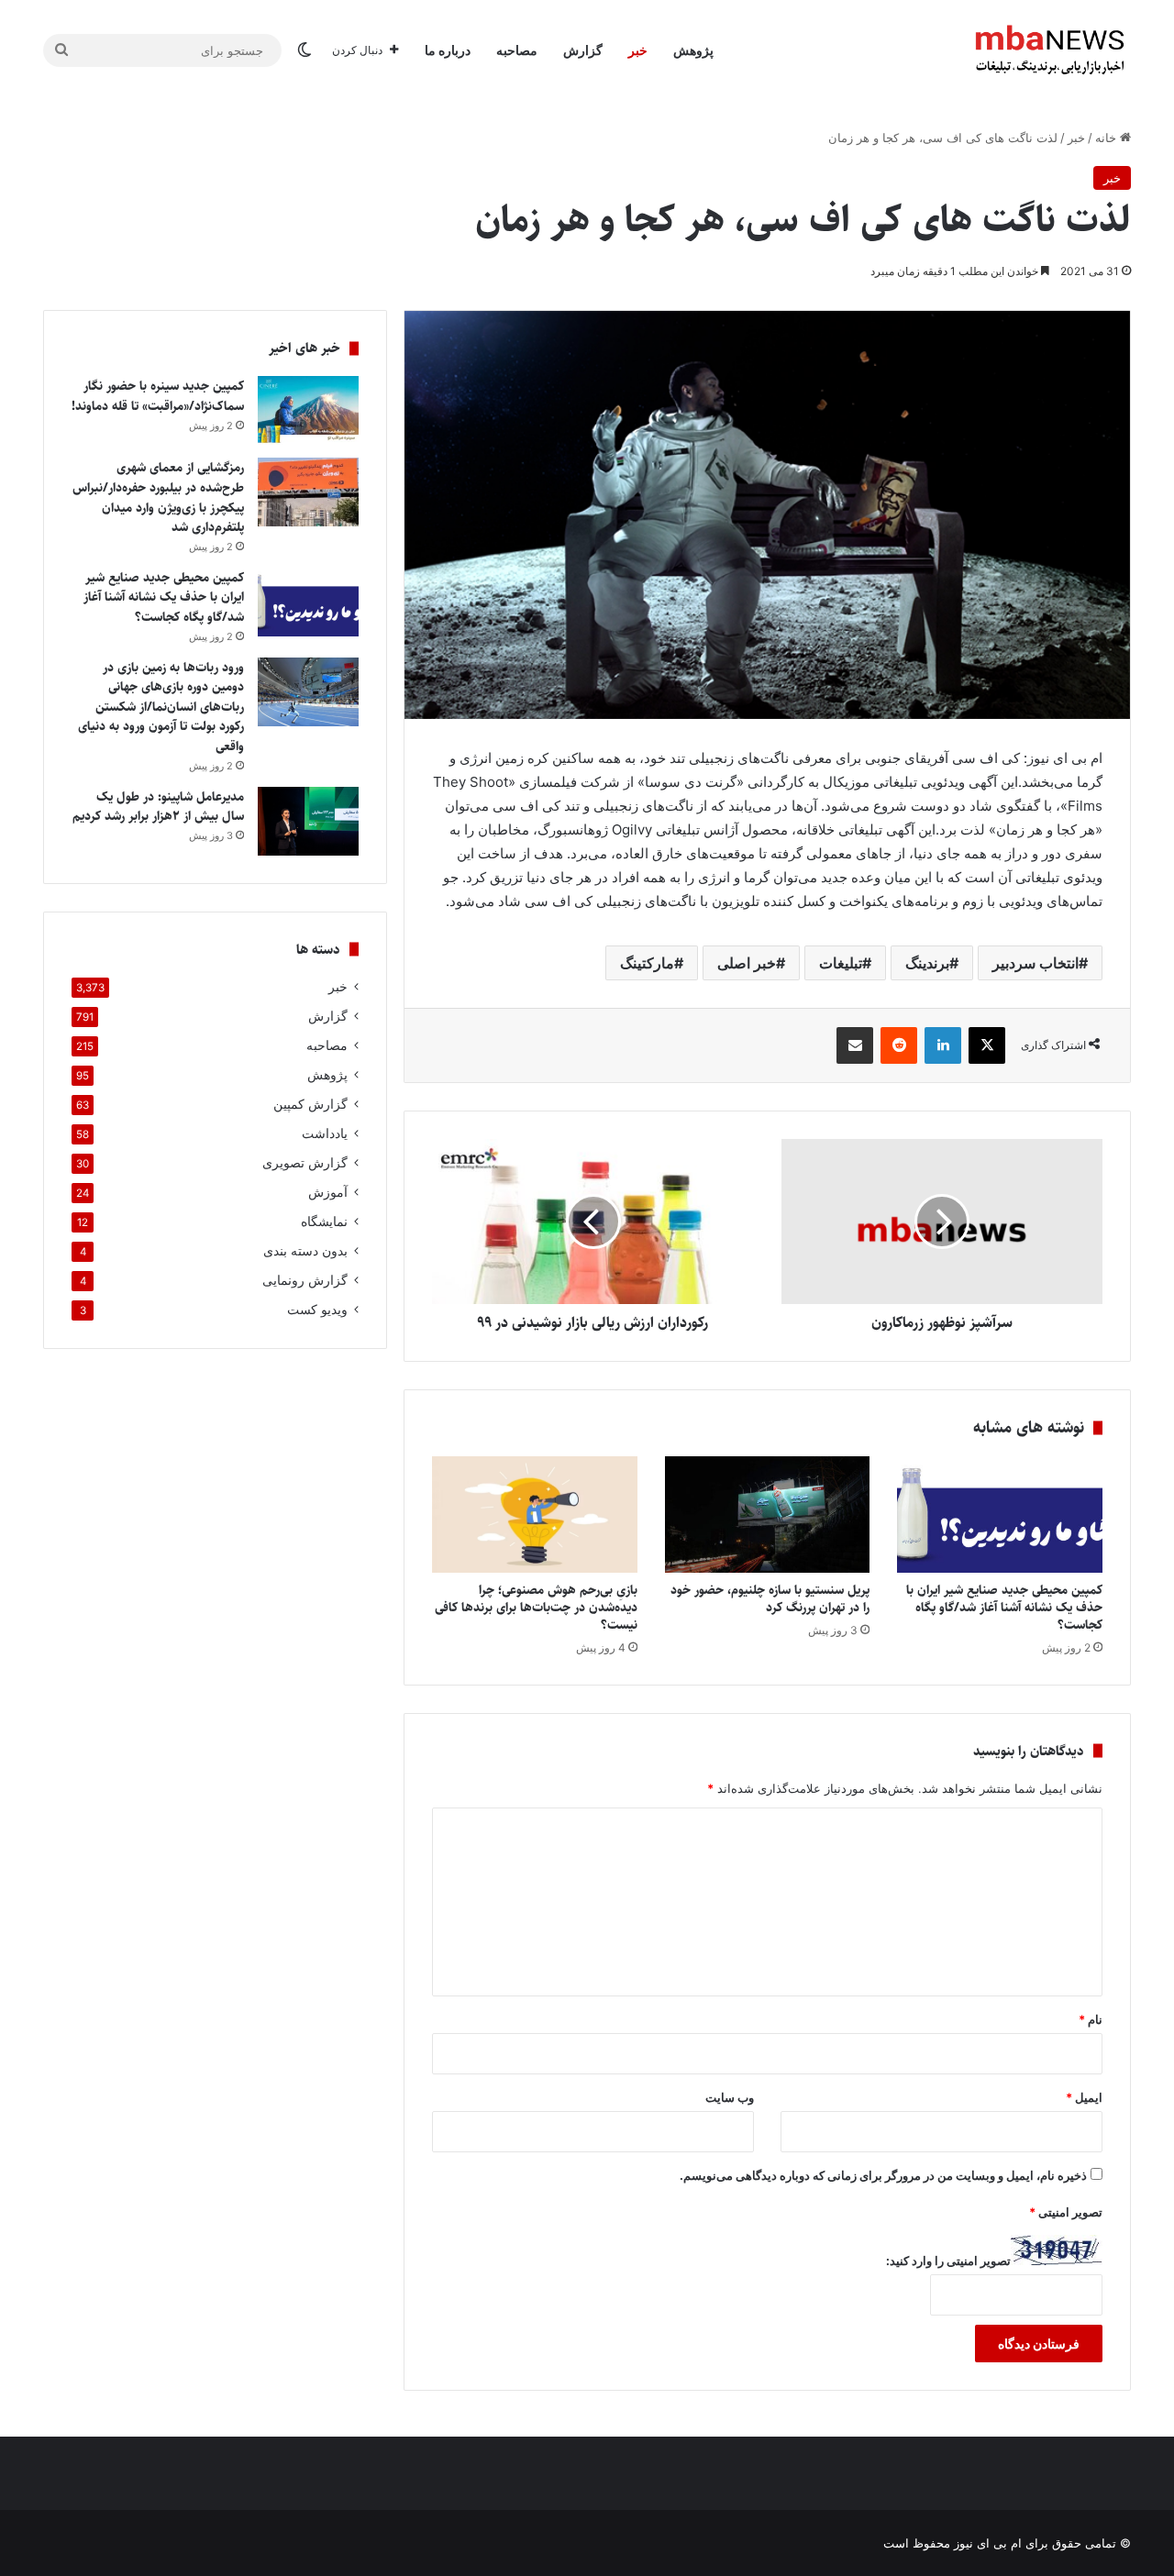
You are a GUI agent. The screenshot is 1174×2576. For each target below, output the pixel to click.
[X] (987, 1045)
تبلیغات (841, 963)
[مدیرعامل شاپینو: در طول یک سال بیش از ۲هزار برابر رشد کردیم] (308, 821)
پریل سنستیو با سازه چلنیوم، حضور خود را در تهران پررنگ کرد (770, 1599)
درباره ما (448, 50)
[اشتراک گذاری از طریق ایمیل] (855, 1045)
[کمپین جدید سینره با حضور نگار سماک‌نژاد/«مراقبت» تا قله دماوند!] (308, 410)
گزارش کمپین (310, 1104)
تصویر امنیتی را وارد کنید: (948, 2261)
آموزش (328, 1192)
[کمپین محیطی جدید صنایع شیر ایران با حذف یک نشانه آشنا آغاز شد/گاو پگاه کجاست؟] (1000, 1514)
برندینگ (927, 963)
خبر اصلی (747, 963)
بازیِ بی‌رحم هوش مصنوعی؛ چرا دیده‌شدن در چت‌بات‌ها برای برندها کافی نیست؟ (536, 1608)
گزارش (583, 50)
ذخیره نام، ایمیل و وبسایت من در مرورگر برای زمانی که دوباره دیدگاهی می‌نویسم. (883, 2175)
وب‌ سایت (730, 2097)
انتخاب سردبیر (1036, 963)
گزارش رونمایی (305, 1280)
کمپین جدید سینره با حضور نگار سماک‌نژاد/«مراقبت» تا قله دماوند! (158, 396)
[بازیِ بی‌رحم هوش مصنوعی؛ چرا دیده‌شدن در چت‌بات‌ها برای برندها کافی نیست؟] (535, 1514)
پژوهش (693, 50)
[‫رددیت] (899, 1045)
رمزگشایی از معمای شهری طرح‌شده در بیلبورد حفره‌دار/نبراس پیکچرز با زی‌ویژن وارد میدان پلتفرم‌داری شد (158, 498)
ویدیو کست (317, 1310)
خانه (1108, 138)
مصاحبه (517, 50)
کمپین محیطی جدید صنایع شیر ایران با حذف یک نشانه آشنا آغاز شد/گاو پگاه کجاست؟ (1004, 1608)
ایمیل (1084, 2097)
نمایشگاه (324, 1222)
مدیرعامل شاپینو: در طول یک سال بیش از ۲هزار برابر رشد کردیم (158, 807)
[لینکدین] (943, 1045)
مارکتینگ (647, 963)
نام (1091, 2019)
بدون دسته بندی (305, 1251)
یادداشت (325, 1133)
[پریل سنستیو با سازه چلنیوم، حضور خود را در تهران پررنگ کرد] (768, 1514)
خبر (638, 50)
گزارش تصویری (305, 1163)
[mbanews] (1050, 50)
